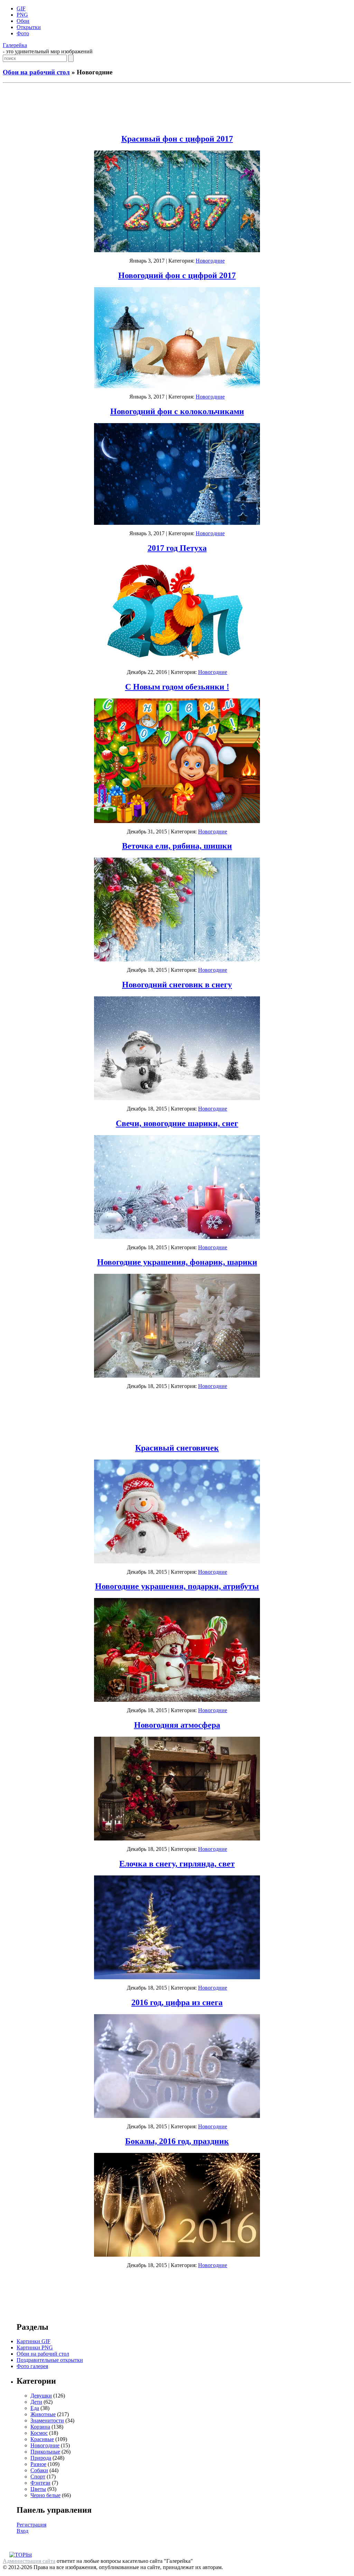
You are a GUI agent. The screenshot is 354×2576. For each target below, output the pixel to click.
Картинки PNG (35, 2347)
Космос (39, 2433)
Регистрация (31, 2525)
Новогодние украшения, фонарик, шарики (177, 1262)
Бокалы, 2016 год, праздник (177, 2141)
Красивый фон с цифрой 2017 (177, 139)
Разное (38, 2464)
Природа (41, 2458)
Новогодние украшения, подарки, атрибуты (177, 1586)
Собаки (39, 2470)
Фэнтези (40, 2483)
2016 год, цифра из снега (177, 2002)
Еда (35, 2408)
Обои (23, 21)
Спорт (38, 2477)
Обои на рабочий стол (36, 72)
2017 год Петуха (177, 548)
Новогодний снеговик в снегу (177, 985)
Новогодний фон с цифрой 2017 (177, 275)
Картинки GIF (34, 2341)
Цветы (38, 2489)
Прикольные (45, 2452)
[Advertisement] (177, 107)
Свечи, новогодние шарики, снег (177, 1123)
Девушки (41, 2396)
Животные (43, 2414)
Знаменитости (47, 2420)
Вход (22, 2531)
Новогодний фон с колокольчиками (177, 411)
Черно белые (45, 2495)
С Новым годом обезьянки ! (177, 687)
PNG (22, 15)
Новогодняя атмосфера (177, 1725)
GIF (21, 8)
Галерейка (15, 45)
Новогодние (210, 261)
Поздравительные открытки (50, 2360)
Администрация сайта (29, 2561)
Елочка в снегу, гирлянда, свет (177, 1864)
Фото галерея (32, 2366)
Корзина (40, 2427)
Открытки (29, 27)
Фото (23, 33)
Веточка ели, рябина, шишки (177, 846)
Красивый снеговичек (177, 1448)
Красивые (42, 2439)
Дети (36, 2402)
